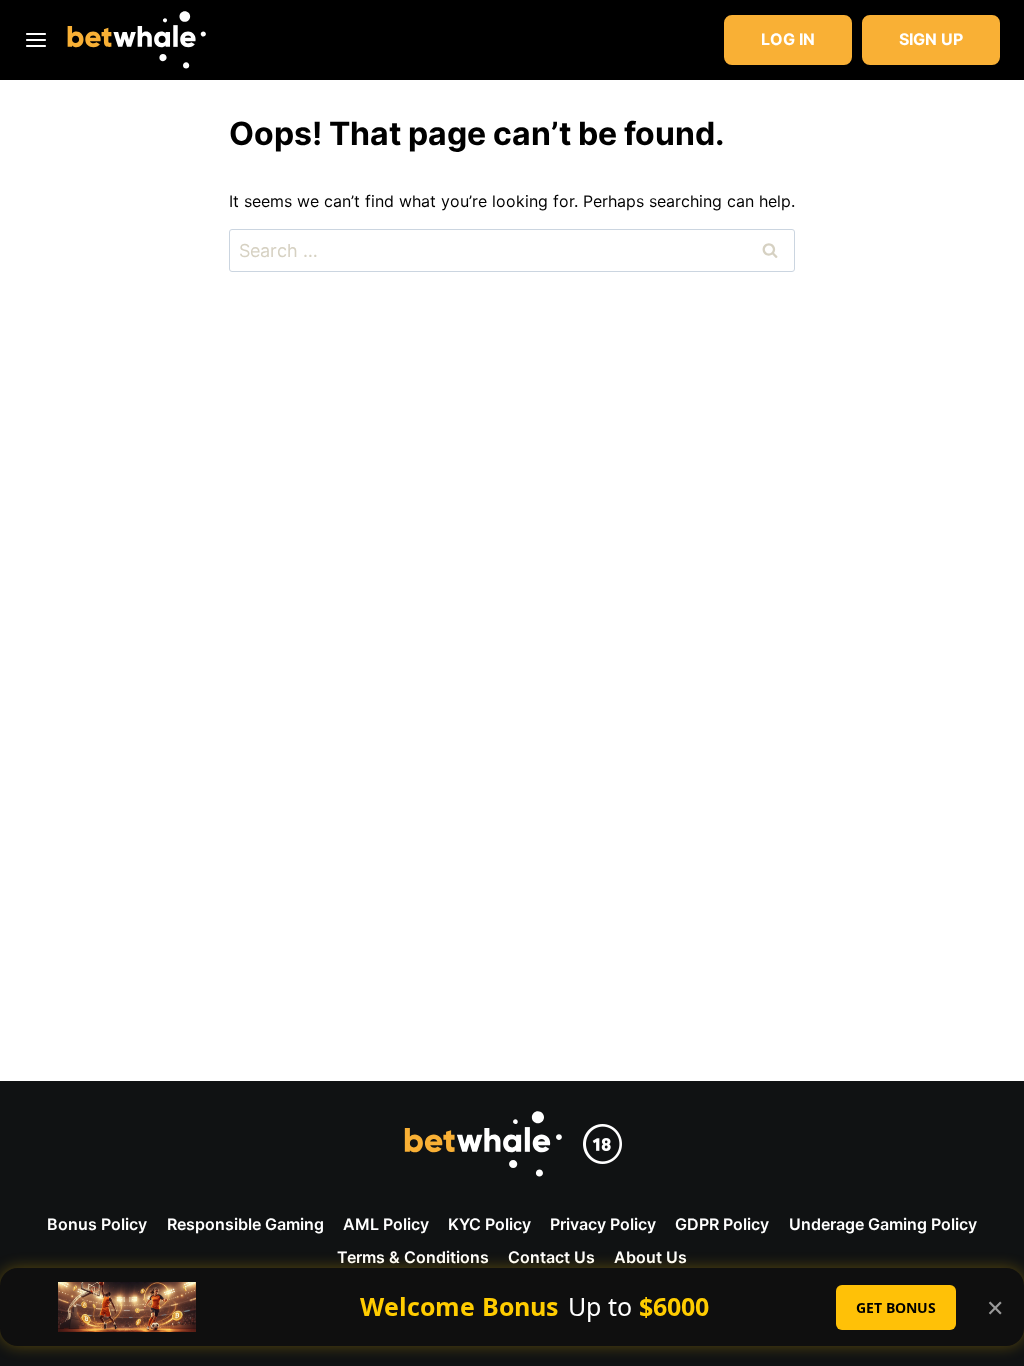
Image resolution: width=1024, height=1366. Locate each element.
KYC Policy (489, 1224)
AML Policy (386, 1224)
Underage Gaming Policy (883, 1224)
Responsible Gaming (245, 1224)
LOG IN (788, 39)
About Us (650, 1257)
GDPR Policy (722, 1224)
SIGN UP (931, 39)
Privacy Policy (603, 1224)
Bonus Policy (97, 1224)
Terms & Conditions (413, 1257)
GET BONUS (896, 1307)
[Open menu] (40, 39)
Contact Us (551, 1257)
